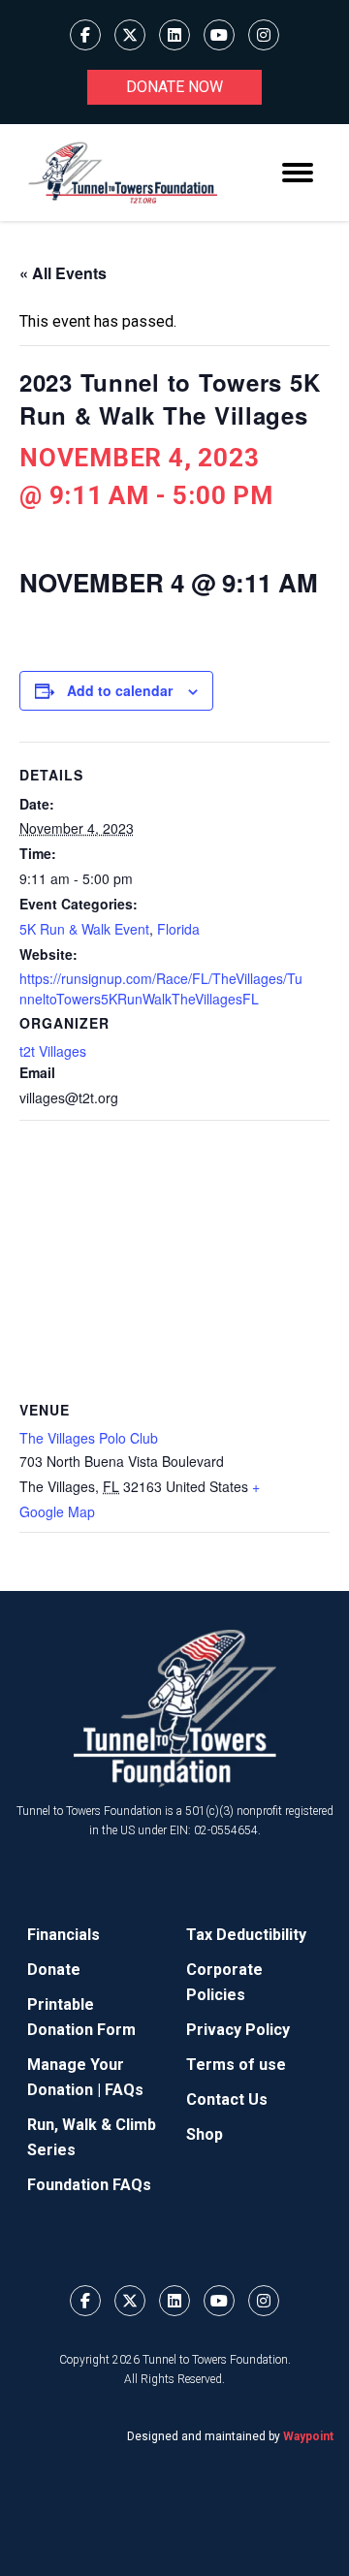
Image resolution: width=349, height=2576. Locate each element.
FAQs (124, 2090)
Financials (63, 1935)
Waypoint (308, 2436)
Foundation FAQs (89, 2185)
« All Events (63, 273)
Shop (205, 2134)
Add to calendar (120, 690)
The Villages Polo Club (89, 1438)
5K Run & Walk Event (84, 929)
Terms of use (236, 2065)
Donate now (174, 87)
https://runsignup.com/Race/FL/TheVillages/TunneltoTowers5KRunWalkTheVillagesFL (161, 988)
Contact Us (227, 2099)
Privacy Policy (238, 2030)
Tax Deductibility (246, 1935)
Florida (178, 929)
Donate (54, 1970)
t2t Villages (53, 1051)
